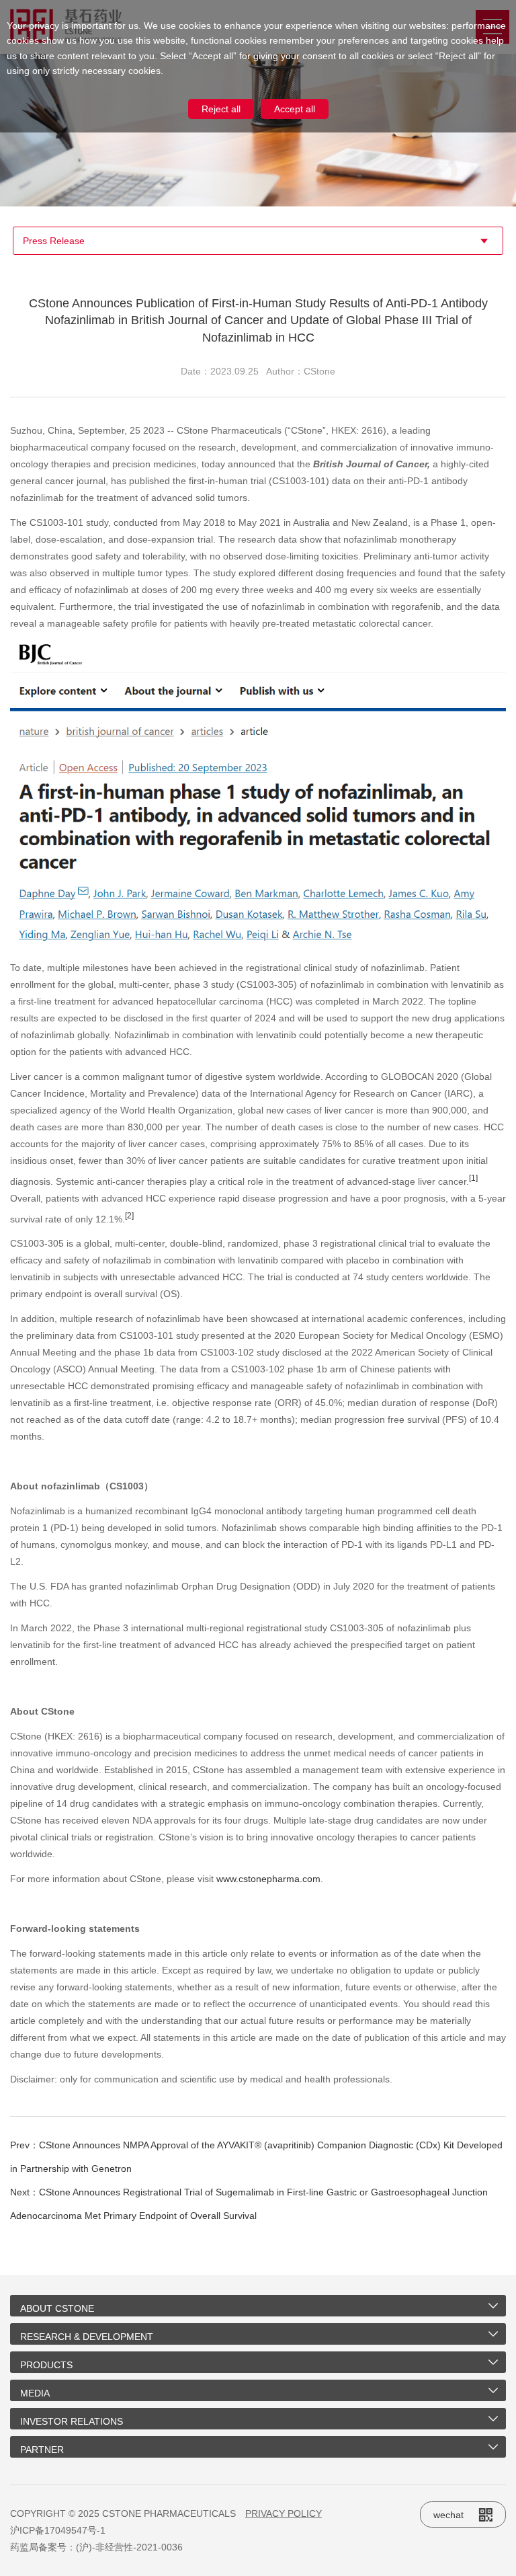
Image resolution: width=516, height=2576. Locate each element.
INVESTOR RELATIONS (72, 2421)
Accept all (295, 109)
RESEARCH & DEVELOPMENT (87, 2337)
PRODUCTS (46, 2365)
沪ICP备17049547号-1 (58, 2530)
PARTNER (42, 2450)
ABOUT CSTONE (57, 2308)
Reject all (221, 109)
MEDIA (35, 2393)
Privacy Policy (284, 2513)
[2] (129, 1215)
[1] (473, 1178)
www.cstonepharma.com (268, 1879)
